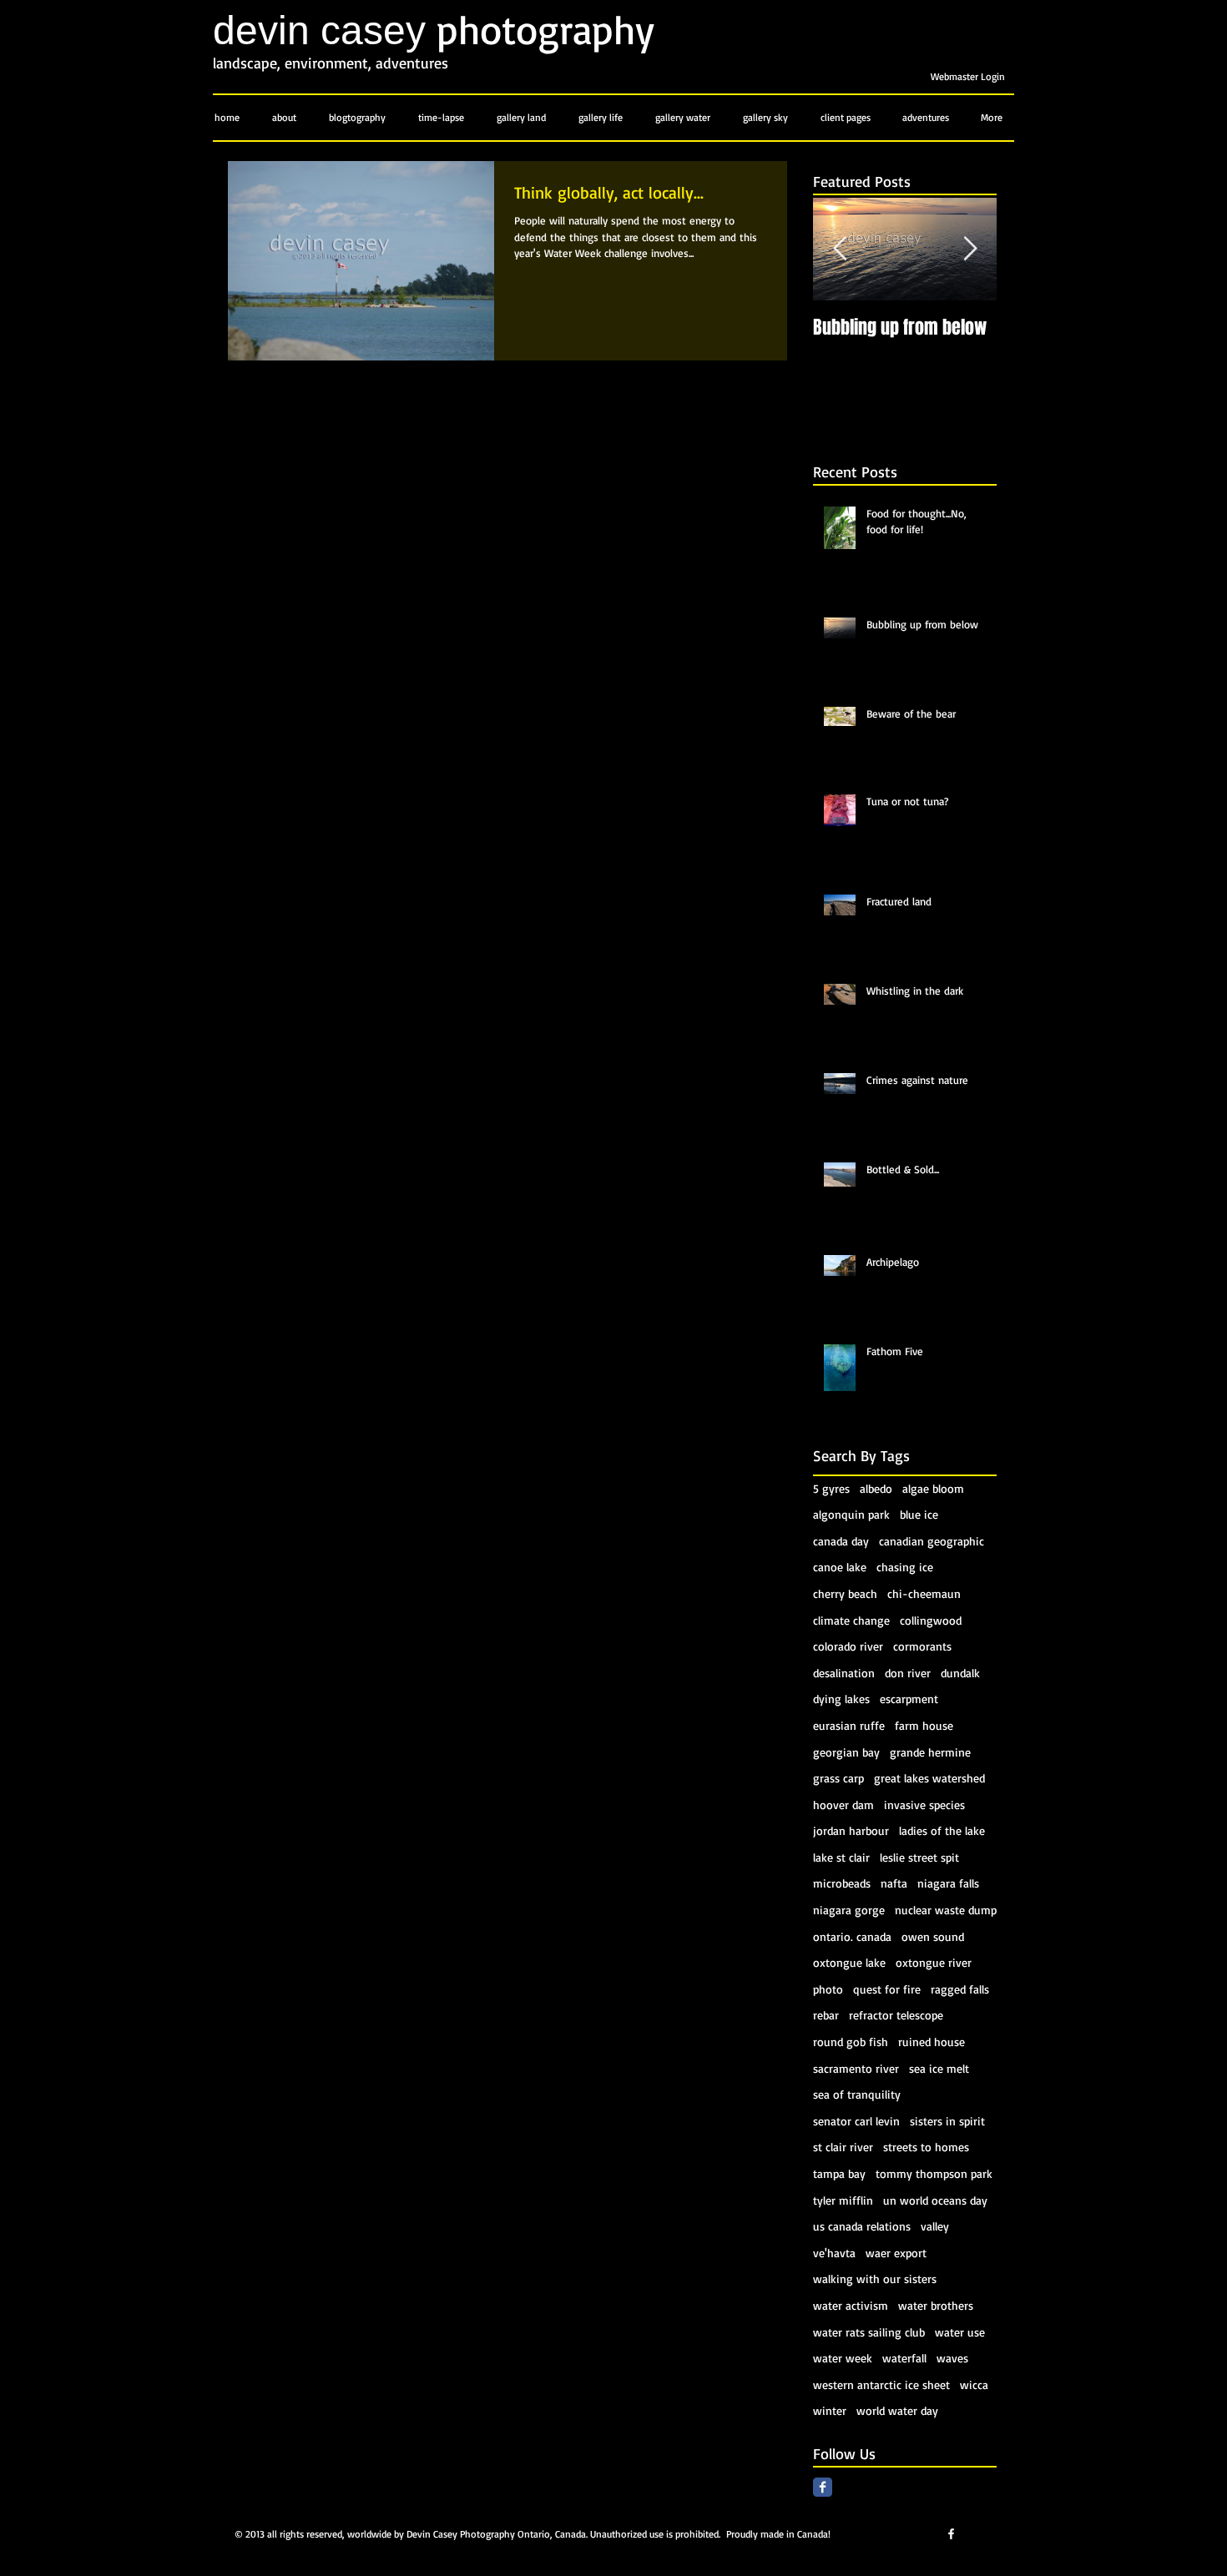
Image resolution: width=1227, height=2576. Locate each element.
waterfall (904, 2358)
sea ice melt (939, 2068)
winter (830, 2410)
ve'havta (834, 2253)
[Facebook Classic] (823, 2487)
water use (960, 2332)
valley (935, 2226)
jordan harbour (851, 1830)
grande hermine (930, 1752)
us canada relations (862, 2226)
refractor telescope (896, 2015)
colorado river (848, 1646)
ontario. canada (852, 1936)
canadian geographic (932, 1541)
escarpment (909, 1699)
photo (828, 1989)
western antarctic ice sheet (881, 2384)
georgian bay (846, 1752)
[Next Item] (970, 250)
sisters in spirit (947, 2121)
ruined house (932, 2042)
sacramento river (856, 2068)
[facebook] (951, 2534)
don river (908, 1673)
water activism (851, 2305)
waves (952, 2358)
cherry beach (845, 1593)
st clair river (843, 2147)
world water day (897, 2410)
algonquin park (851, 1514)
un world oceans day (935, 2200)
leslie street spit (919, 1857)
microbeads (842, 1883)
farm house (924, 1725)
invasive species (924, 1805)
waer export (896, 2253)
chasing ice (905, 1567)
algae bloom (933, 1488)
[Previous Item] (840, 250)
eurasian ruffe (849, 1725)
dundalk (960, 1673)
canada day (841, 1541)
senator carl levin (856, 2121)
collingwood (931, 1620)
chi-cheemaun (924, 1593)
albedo (876, 1488)
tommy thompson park (934, 2173)
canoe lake (840, 1567)
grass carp (838, 1778)
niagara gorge (849, 1910)
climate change (851, 1620)
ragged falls (960, 1989)
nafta (894, 1883)
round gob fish (851, 2042)
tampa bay (839, 2173)
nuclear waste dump (946, 1910)
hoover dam (843, 1805)
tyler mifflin (843, 2200)
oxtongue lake (849, 1962)
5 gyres (831, 1488)
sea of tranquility (857, 2094)
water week (843, 2358)
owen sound (933, 1936)
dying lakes (841, 1699)
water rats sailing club (869, 2332)
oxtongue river (934, 1962)
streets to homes (926, 2147)
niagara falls (948, 1883)
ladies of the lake (942, 1830)
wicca (974, 2384)
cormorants (922, 1646)
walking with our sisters (875, 2279)
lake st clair (841, 1857)
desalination (844, 1673)
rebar (826, 2015)
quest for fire (887, 1989)
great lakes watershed (929, 1778)
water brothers (936, 2305)
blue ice (919, 1514)
